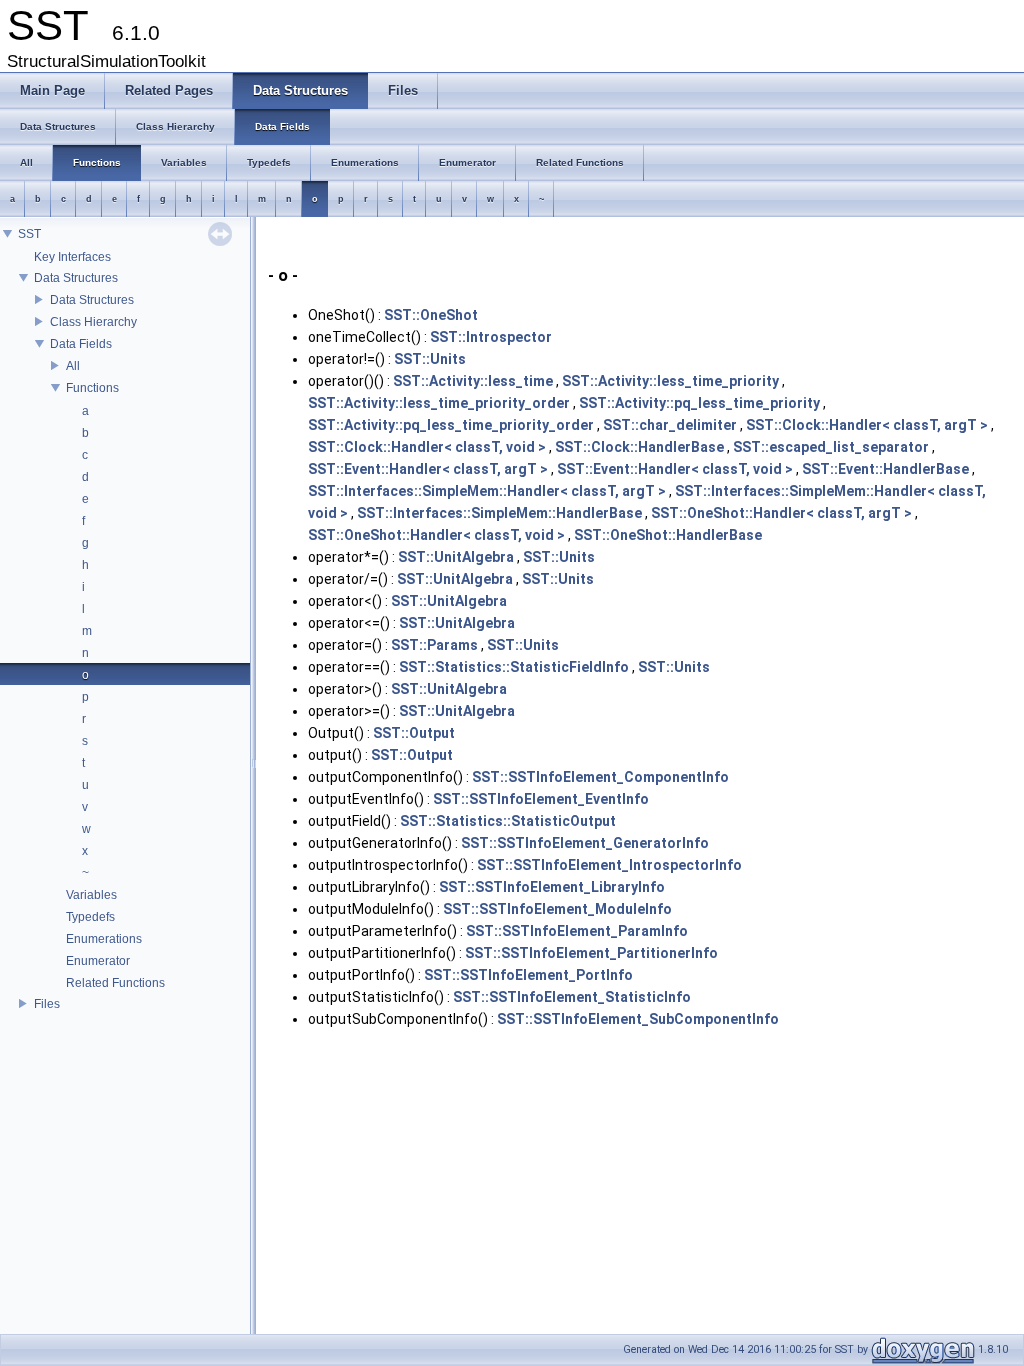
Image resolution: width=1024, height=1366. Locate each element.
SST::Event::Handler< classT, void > (675, 469)
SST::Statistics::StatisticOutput (508, 821)
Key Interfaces (72, 257)
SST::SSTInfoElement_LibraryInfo (552, 887)
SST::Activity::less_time (473, 381)
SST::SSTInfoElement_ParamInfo (577, 931)
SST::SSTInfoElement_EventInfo (541, 799)
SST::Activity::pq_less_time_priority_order (451, 425)
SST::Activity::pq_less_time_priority (699, 403)
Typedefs (90, 917)
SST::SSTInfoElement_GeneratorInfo (585, 843)
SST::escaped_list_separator (831, 447)
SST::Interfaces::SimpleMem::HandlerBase (499, 513)
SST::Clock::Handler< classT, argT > (867, 425)
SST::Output (414, 733)
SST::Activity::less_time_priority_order (439, 403)
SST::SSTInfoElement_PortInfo (528, 975)
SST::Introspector (491, 337)
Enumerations (104, 939)
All (73, 366)
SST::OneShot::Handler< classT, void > (436, 535)
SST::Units (430, 359)
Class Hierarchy (93, 322)
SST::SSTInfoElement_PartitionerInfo (591, 953)
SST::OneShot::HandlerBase (668, 535)
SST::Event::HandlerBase (885, 469)
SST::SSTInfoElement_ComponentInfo (600, 777)
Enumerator (98, 961)
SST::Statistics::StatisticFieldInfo (514, 667)
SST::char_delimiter (670, 425)
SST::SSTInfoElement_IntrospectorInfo (609, 865)
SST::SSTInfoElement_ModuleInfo (557, 909)
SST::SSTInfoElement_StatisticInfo (572, 997)
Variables (91, 895)
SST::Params (434, 645)
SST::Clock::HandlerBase (639, 447)
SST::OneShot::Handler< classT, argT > (781, 513)
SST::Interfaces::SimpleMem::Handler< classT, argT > (487, 491)
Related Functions (115, 983)
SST (29, 234)
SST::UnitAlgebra (456, 557)
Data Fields (81, 344)
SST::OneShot (431, 315)
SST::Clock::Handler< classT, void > (427, 447)
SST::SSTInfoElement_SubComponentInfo (638, 1019)
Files (47, 1004)
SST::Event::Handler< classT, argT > (428, 469)
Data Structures (76, 278)
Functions (92, 388)
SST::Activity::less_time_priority (670, 381)
